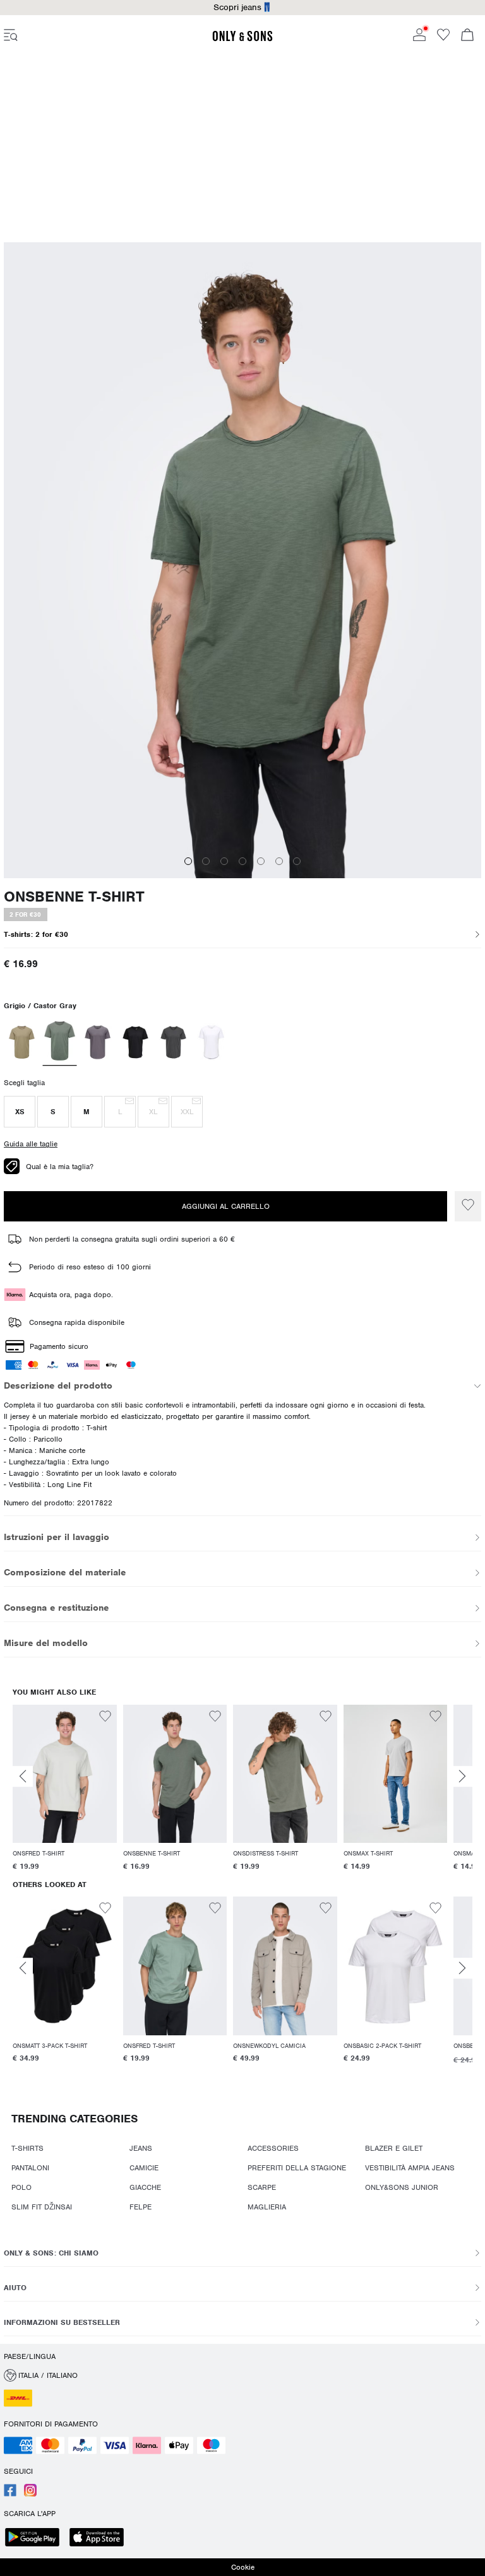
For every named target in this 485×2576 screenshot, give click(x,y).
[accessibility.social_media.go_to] (10, 2494)
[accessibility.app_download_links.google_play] (36, 2538)
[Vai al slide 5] (261, 861)
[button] (20, 1112)
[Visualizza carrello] (467, 36)
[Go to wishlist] (443, 38)
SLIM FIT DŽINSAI (42, 2207)
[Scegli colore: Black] (135, 1042)
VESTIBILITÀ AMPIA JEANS (410, 2168)
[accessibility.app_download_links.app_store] (100, 2538)
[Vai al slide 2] (206, 861)
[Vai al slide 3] (224, 861)
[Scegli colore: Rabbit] (98, 1042)
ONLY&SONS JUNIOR (402, 2187)
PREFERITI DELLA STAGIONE (297, 2168)
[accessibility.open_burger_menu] (11, 36)
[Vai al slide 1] (188, 861)
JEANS (141, 2148)
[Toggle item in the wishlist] (468, 1206)
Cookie (243, 2567)
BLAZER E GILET (394, 2148)
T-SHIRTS (27, 2148)
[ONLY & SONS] (242, 39)
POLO (21, 2187)
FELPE (141, 2207)
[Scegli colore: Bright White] (211, 1042)
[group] (65, 1790)
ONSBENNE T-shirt (74, 897)
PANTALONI (30, 2168)
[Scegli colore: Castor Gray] (60, 1042)
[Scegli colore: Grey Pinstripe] (173, 1042)
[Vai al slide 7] (297, 861)
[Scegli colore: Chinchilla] (22, 1042)
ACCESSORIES (273, 2148)
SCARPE (262, 2187)
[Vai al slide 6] (279, 861)
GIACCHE (145, 2187)
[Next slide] (462, 1776)
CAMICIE (144, 2168)
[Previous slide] (23, 1776)
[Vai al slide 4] (242, 861)
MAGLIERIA (267, 2207)
